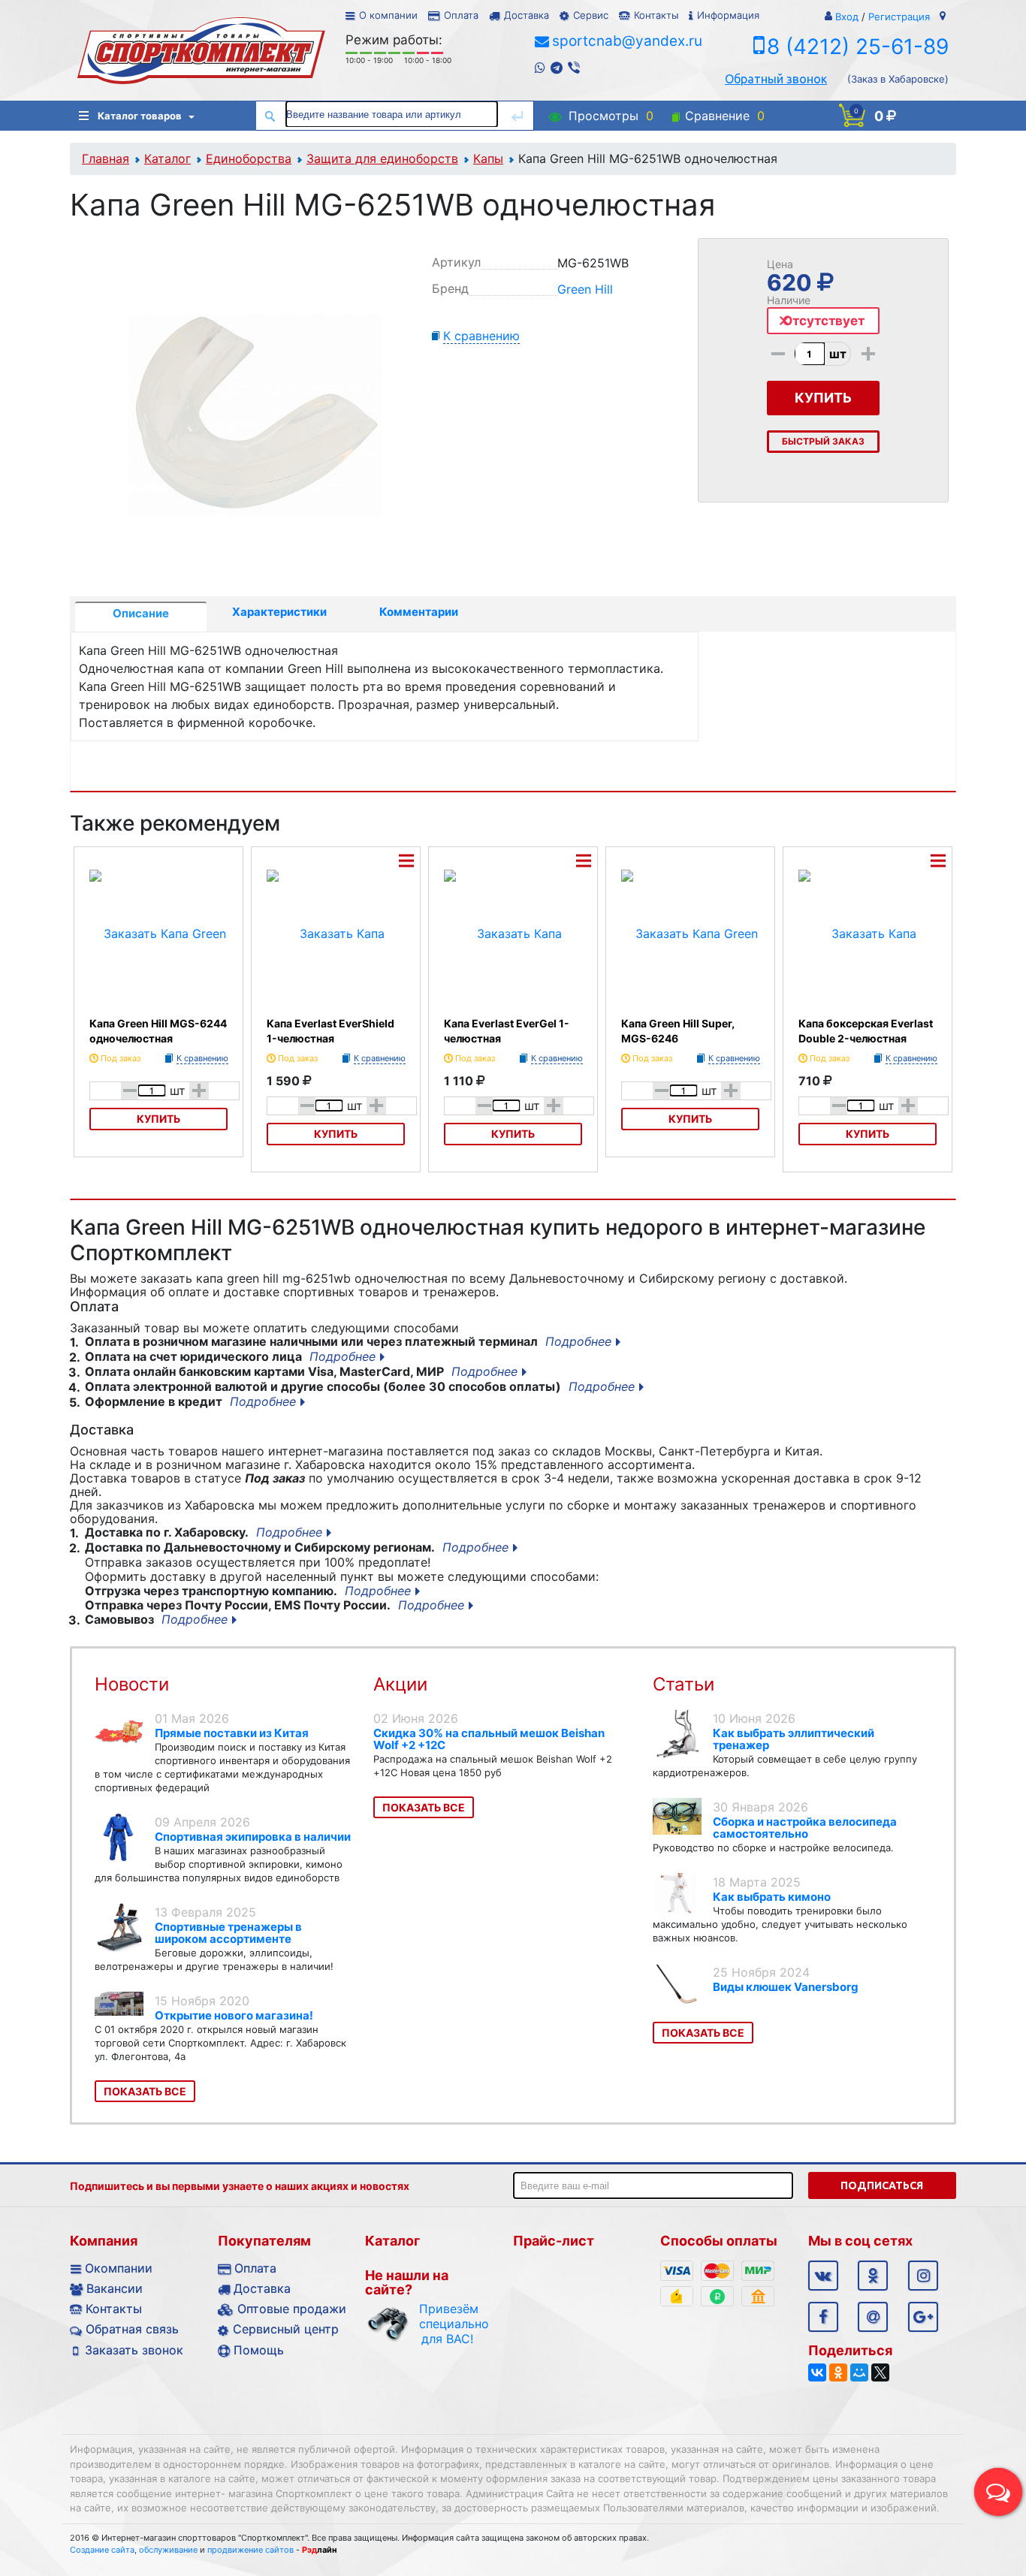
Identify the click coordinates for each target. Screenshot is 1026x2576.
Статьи (683, 1684)
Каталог (167, 158)
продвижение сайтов (250, 2550)
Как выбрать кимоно (772, 1897)
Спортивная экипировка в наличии (253, 1837)
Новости (132, 1684)
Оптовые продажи (292, 2309)
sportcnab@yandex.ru (627, 41)
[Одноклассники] (838, 2372)
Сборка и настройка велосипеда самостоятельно (805, 1828)
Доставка (527, 15)
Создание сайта (102, 2550)
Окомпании (119, 2268)
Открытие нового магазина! (234, 2015)
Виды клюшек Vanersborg (786, 1987)
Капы (488, 158)
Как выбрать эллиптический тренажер (794, 1739)
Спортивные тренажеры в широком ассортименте (228, 1933)
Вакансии (115, 2288)
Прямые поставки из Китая (232, 1733)
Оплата (461, 15)
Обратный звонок (776, 79)
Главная (106, 158)
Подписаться (882, 2185)
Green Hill (585, 289)
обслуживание (168, 2550)
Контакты (656, 15)
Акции (400, 1684)
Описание (141, 613)
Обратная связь (132, 2329)
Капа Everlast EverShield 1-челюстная (330, 1031)
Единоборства (249, 158)
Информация (728, 15)
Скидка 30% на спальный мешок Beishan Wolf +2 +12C (489, 1739)
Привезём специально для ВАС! (447, 2324)
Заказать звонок (134, 2350)
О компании (388, 15)
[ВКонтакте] (817, 2372)
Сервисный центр (286, 2329)
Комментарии (419, 612)
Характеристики (279, 612)
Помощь (259, 2350)
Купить (158, 1119)
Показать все (145, 2091)
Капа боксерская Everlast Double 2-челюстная (866, 1031)
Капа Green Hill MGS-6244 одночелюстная (158, 1031)
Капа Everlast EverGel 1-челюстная (507, 1031)
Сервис (591, 15)
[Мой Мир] (859, 2372)
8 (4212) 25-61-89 (858, 47)
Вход (847, 17)
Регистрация (899, 17)
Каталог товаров (140, 116)
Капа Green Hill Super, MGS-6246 (678, 1031)
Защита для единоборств (382, 158)
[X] (880, 2372)
